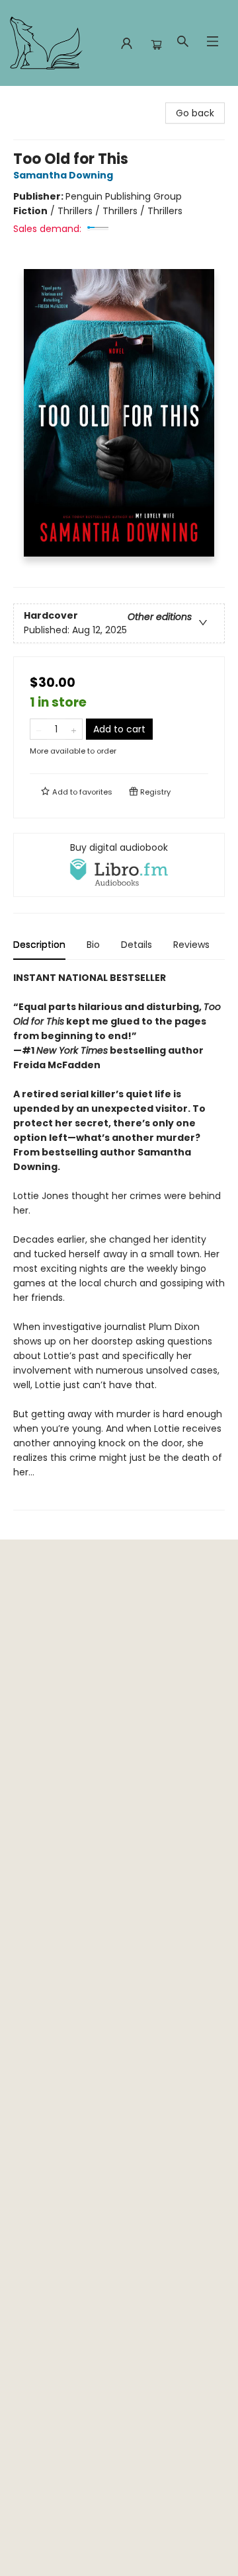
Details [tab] (137, 945)
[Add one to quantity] (74, 729)
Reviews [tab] (191, 945)
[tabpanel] (119, 1240)
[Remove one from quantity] (39, 729)
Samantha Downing (63, 175)
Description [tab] (39, 945)
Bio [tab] (93, 945)
